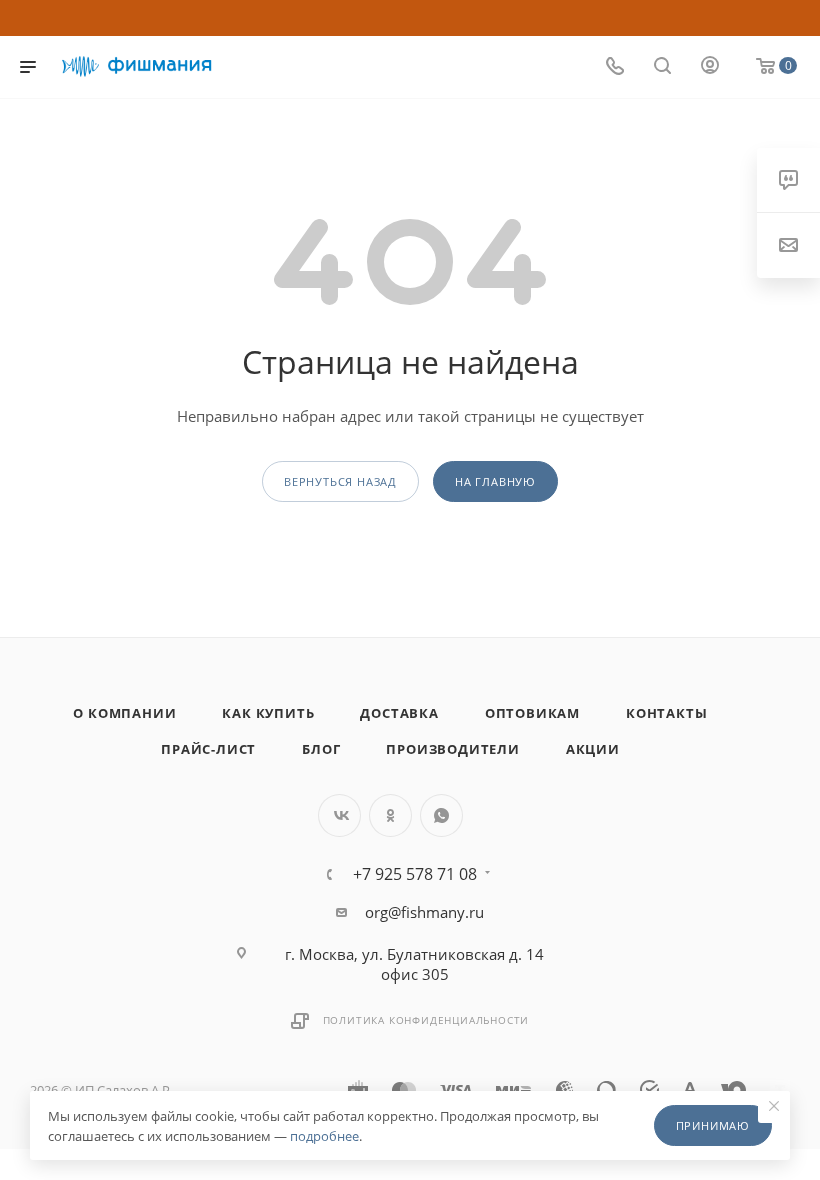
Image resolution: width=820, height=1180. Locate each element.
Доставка (399, 713)
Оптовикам (532, 713)
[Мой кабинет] (710, 67)
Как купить (268, 713)
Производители (452, 749)
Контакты (666, 713)
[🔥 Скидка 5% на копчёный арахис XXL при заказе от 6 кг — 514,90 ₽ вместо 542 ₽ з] (410, 18)
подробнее (324, 1136)
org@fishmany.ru (424, 912)
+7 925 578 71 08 (415, 874)
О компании (124, 713)
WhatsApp (441, 815)
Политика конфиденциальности (426, 1020)
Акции (593, 749)
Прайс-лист (208, 749)
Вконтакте (339, 815)
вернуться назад (340, 481)
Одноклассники (390, 815)
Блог (321, 749)
